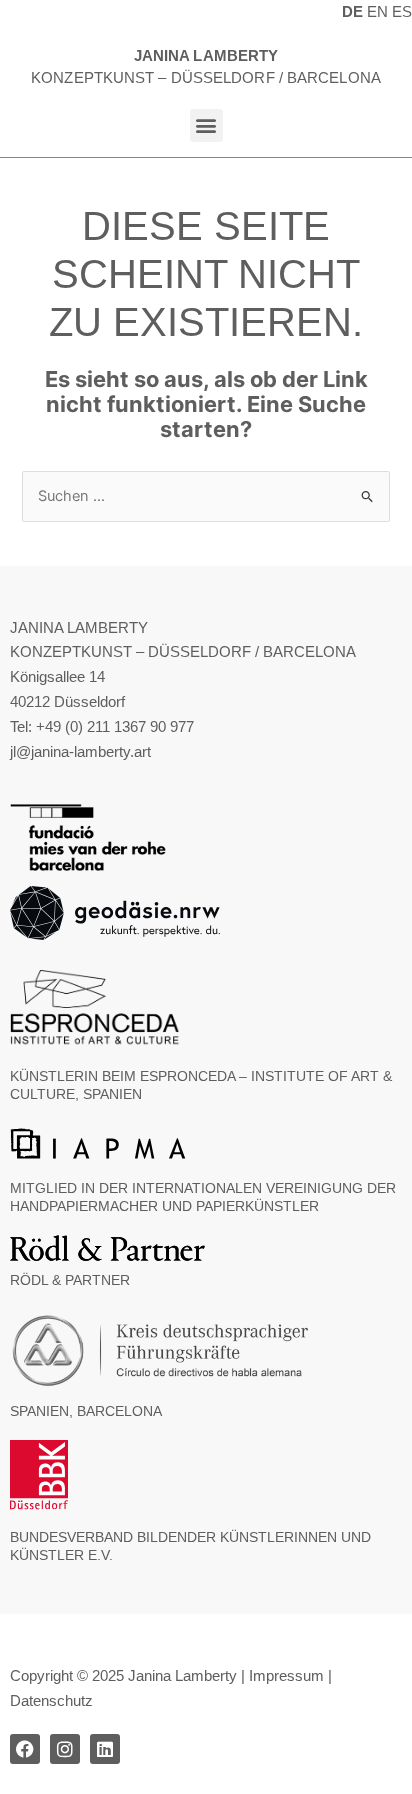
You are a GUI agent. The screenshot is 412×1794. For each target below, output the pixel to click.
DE (352, 12)
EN (377, 12)
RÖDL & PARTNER (70, 1280)
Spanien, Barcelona (86, 1411)
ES (402, 12)
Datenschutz (51, 1701)
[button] (206, 125)
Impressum (286, 1676)
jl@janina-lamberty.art (80, 752)
